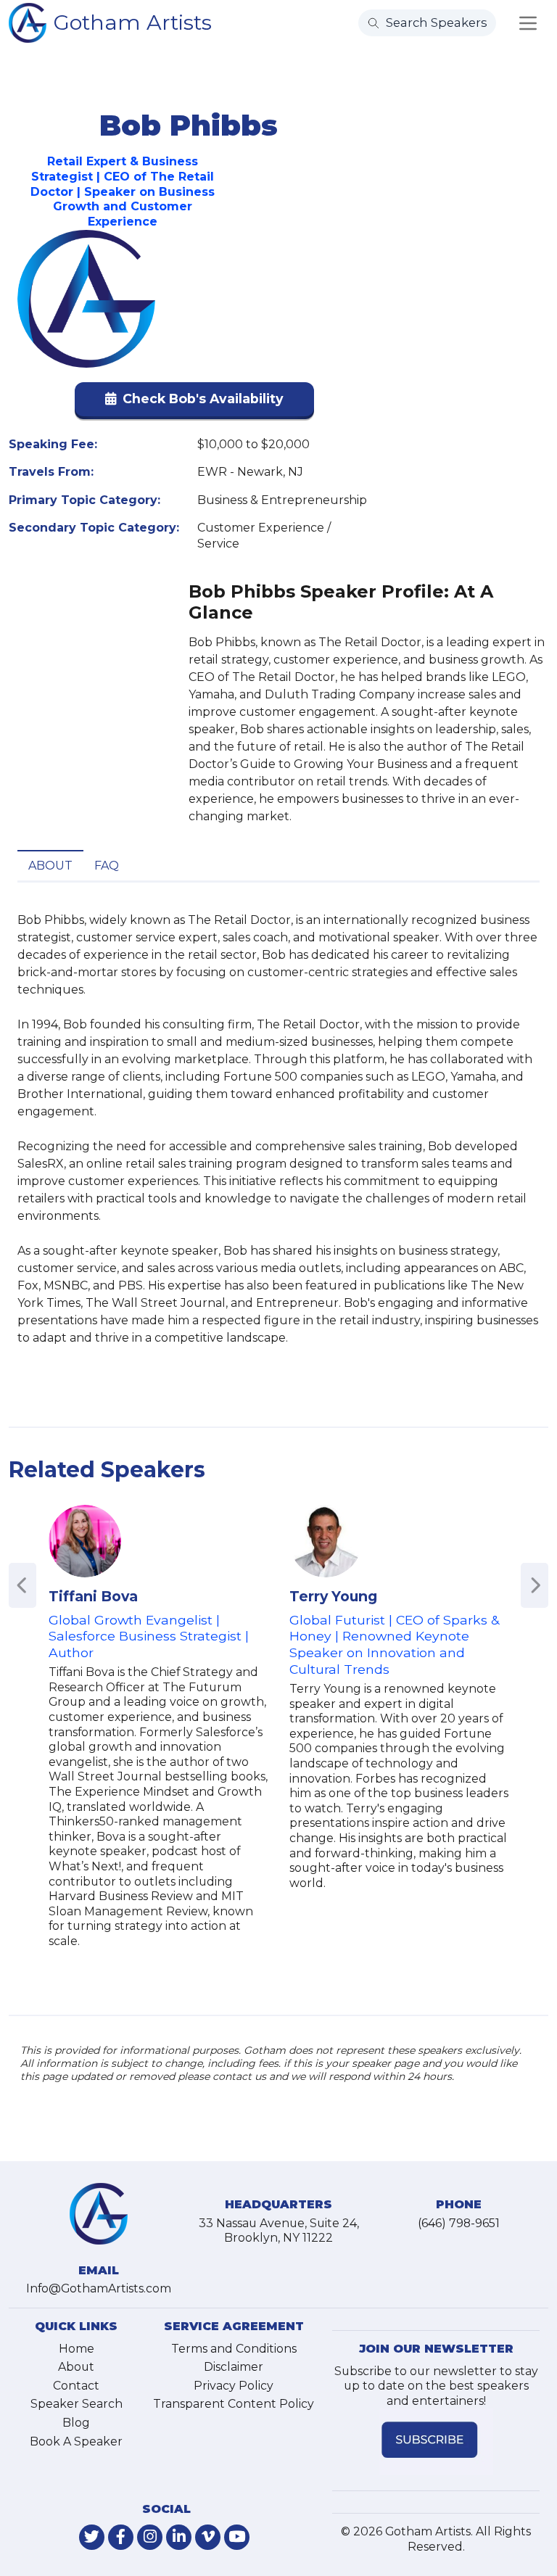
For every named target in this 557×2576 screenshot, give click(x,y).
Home (77, 2349)
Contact (76, 2386)
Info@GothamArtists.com (99, 2288)
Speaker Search (77, 2404)
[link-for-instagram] (150, 2537)
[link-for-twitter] (92, 2537)
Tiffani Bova (93, 1596)
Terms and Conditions (234, 2349)
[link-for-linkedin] (179, 2537)
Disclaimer (234, 2367)
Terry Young (333, 1596)
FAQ (107, 866)
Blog (76, 2423)
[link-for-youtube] (237, 2537)
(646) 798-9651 (459, 2223)
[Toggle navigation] (528, 23)
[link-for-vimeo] (208, 2537)
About (50, 866)
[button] (194, 402)
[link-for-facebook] (121, 2537)
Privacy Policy (234, 2386)
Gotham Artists (133, 22)
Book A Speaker (76, 2441)
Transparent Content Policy (234, 2404)
